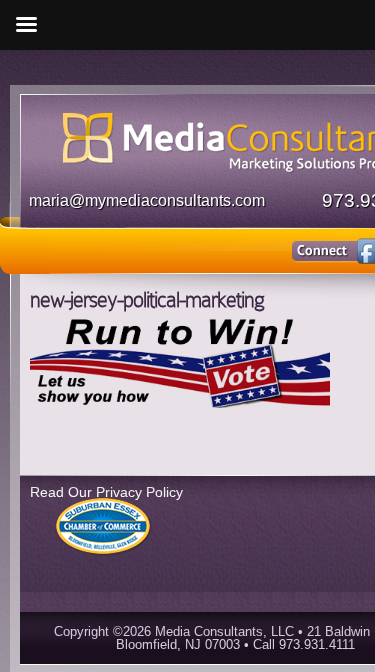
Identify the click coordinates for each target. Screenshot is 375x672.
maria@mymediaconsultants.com (147, 200)
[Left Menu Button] (26, 25)
